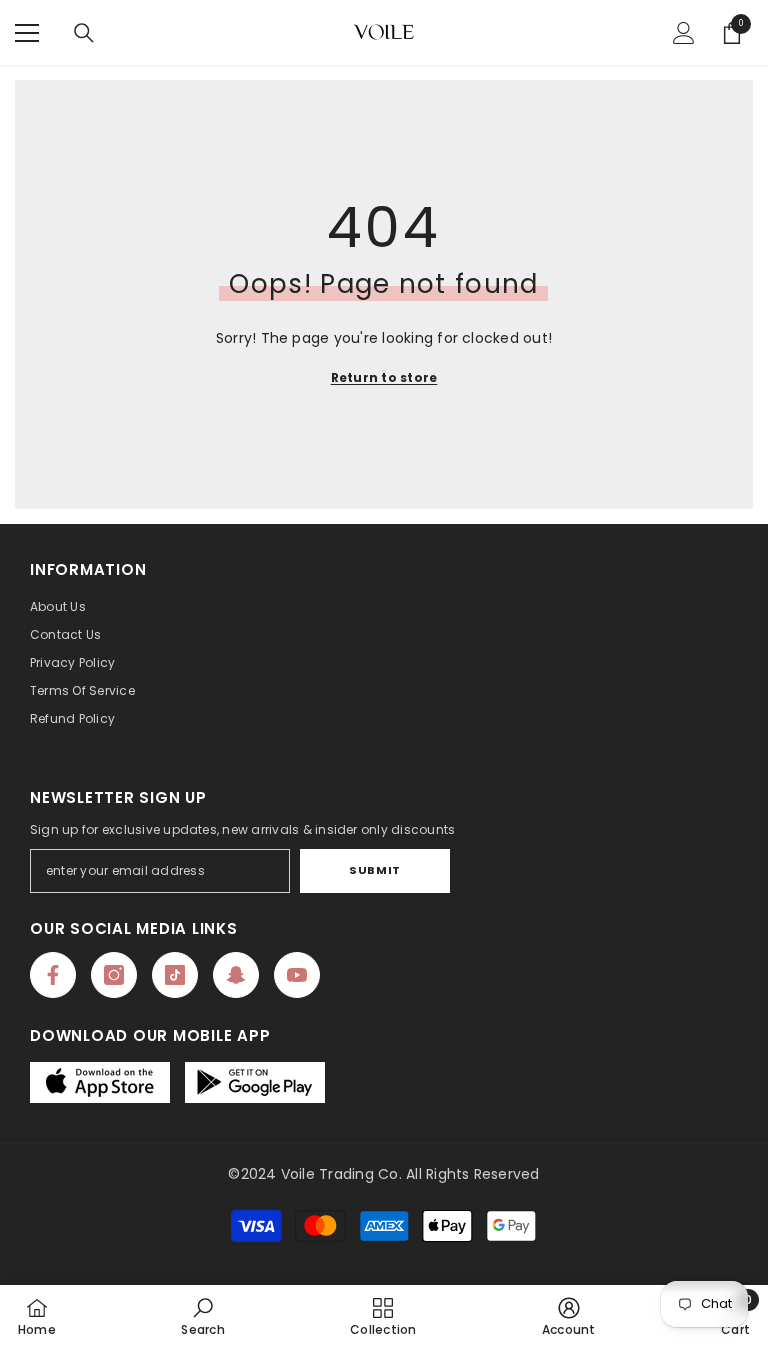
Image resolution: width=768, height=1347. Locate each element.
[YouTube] (297, 975)
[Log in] (684, 33)
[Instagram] (114, 975)
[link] (202, 1316)
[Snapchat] (236, 975)
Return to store (384, 377)
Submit (374, 870)
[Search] (84, 33)
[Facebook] (53, 975)
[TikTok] (175, 975)
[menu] (27, 33)
